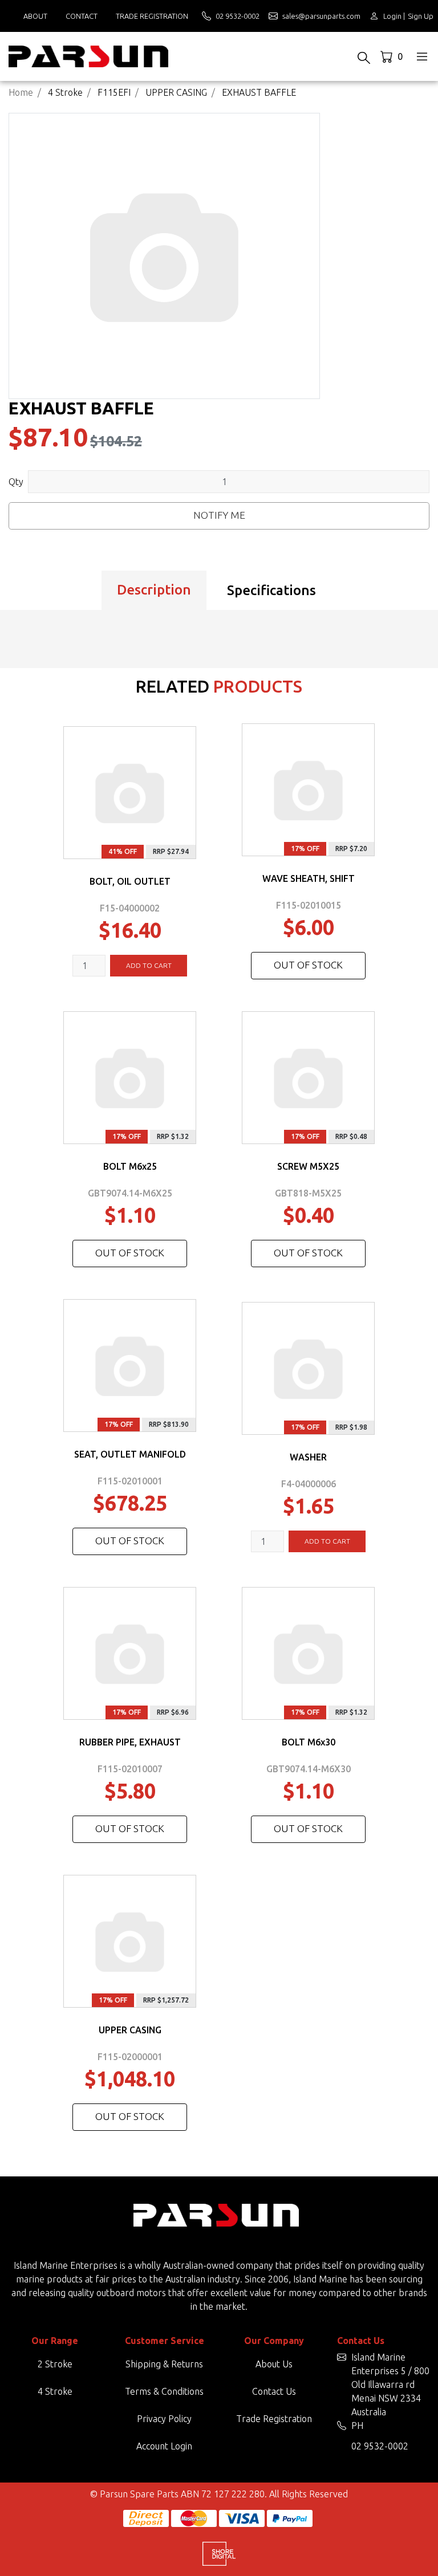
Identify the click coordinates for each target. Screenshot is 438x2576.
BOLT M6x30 (309, 1742)
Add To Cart (149, 965)
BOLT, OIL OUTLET (130, 881)
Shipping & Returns (164, 2364)
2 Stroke (55, 2364)
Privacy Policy (164, 2419)
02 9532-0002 (380, 2446)
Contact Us (274, 2391)
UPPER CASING (130, 2030)
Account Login (164, 2446)
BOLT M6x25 (130, 1166)
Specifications (271, 590)
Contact (82, 16)
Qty (16, 482)
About (35, 16)
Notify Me (219, 515)
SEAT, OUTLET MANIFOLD (130, 1454)
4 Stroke (55, 2391)
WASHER (308, 1457)
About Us (274, 2364)
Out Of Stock (308, 965)
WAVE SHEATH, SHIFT (309, 878)
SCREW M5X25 (308, 1166)
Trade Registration (152, 16)
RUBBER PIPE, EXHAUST (130, 1742)
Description (154, 590)
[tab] (154, 591)
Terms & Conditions (164, 2391)
